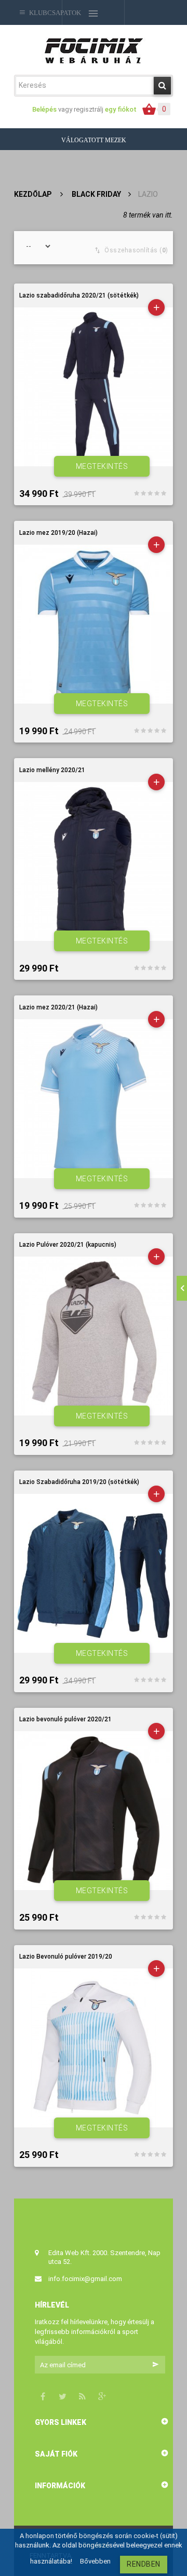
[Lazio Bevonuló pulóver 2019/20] (94, 2048)
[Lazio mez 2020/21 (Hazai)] (94, 1099)
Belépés (45, 109)
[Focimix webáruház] (94, 50)
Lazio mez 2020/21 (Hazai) (58, 1008)
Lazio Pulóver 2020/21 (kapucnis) (68, 1245)
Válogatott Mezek (94, 140)
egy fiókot (121, 109)
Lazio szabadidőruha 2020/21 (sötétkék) (79, 296)
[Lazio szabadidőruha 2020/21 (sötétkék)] (94, 387)
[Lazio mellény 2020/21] (94, 861)
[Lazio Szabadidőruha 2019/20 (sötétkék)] (94, 1573)
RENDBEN (144, 2564)
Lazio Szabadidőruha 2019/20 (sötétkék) (79, 1482)
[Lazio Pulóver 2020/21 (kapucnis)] (94, 1336)
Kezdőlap (33, 194)
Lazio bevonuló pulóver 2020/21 (65, 1719)
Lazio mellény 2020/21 (52, 770)
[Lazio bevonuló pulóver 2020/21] (94, 1811)
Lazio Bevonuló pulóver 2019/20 (66, 1957)
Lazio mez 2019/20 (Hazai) (58, 533)
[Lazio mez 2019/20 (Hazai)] (94, 624)
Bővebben (95, 2561)
